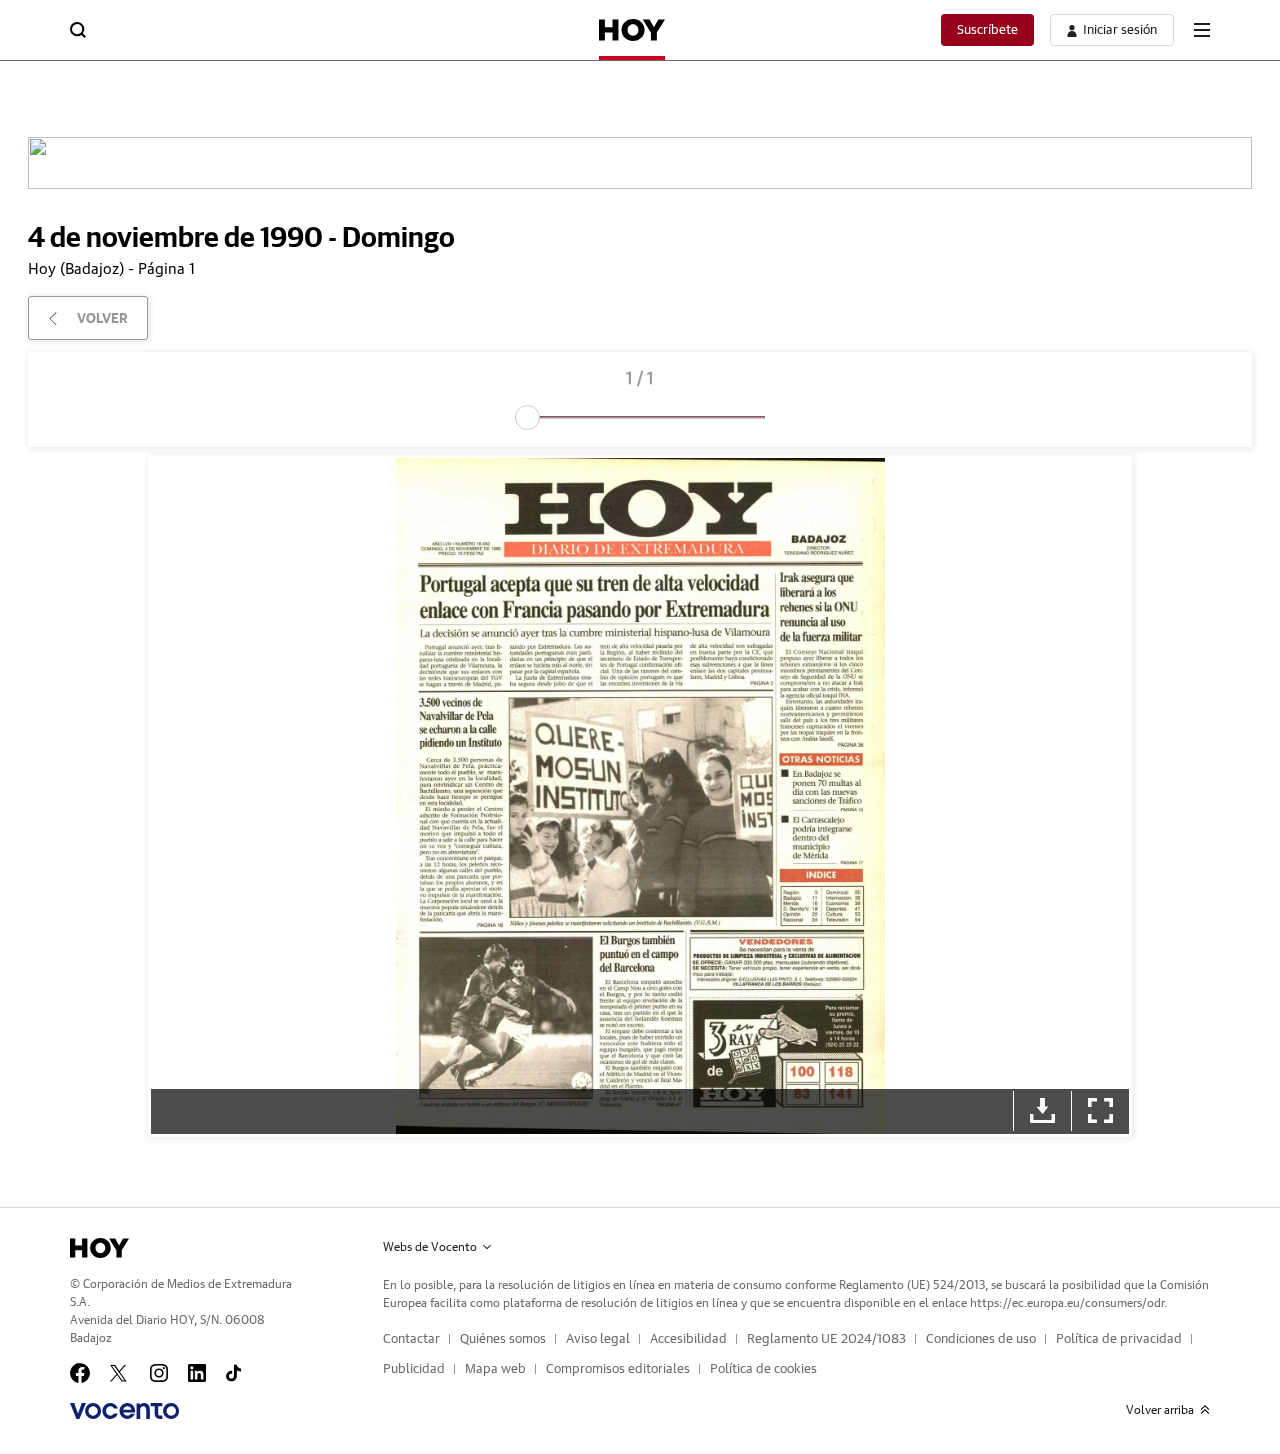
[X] (120, 1373)
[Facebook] (80, 1373)
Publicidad (414, 1369)
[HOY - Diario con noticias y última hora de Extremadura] (631, 30)
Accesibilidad (688, 1339)
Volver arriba (1160, 1410)
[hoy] (99, 1248)
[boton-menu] (1202, 30)
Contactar (411, 1339)
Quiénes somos (503, 1339)
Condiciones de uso (981, 1339)
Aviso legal (598, 1339)
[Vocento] (124, 1411)
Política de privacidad (1119, 1339)
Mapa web (495, 1369)
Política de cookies (763, 1369)
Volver (102, 318)
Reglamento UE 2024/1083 (826, 1339)
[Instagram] (159, 1373)
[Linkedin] (197, 1373)
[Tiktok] (233, 1373)
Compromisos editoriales (618, 1369)
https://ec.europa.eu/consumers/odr (1067, 1303)
